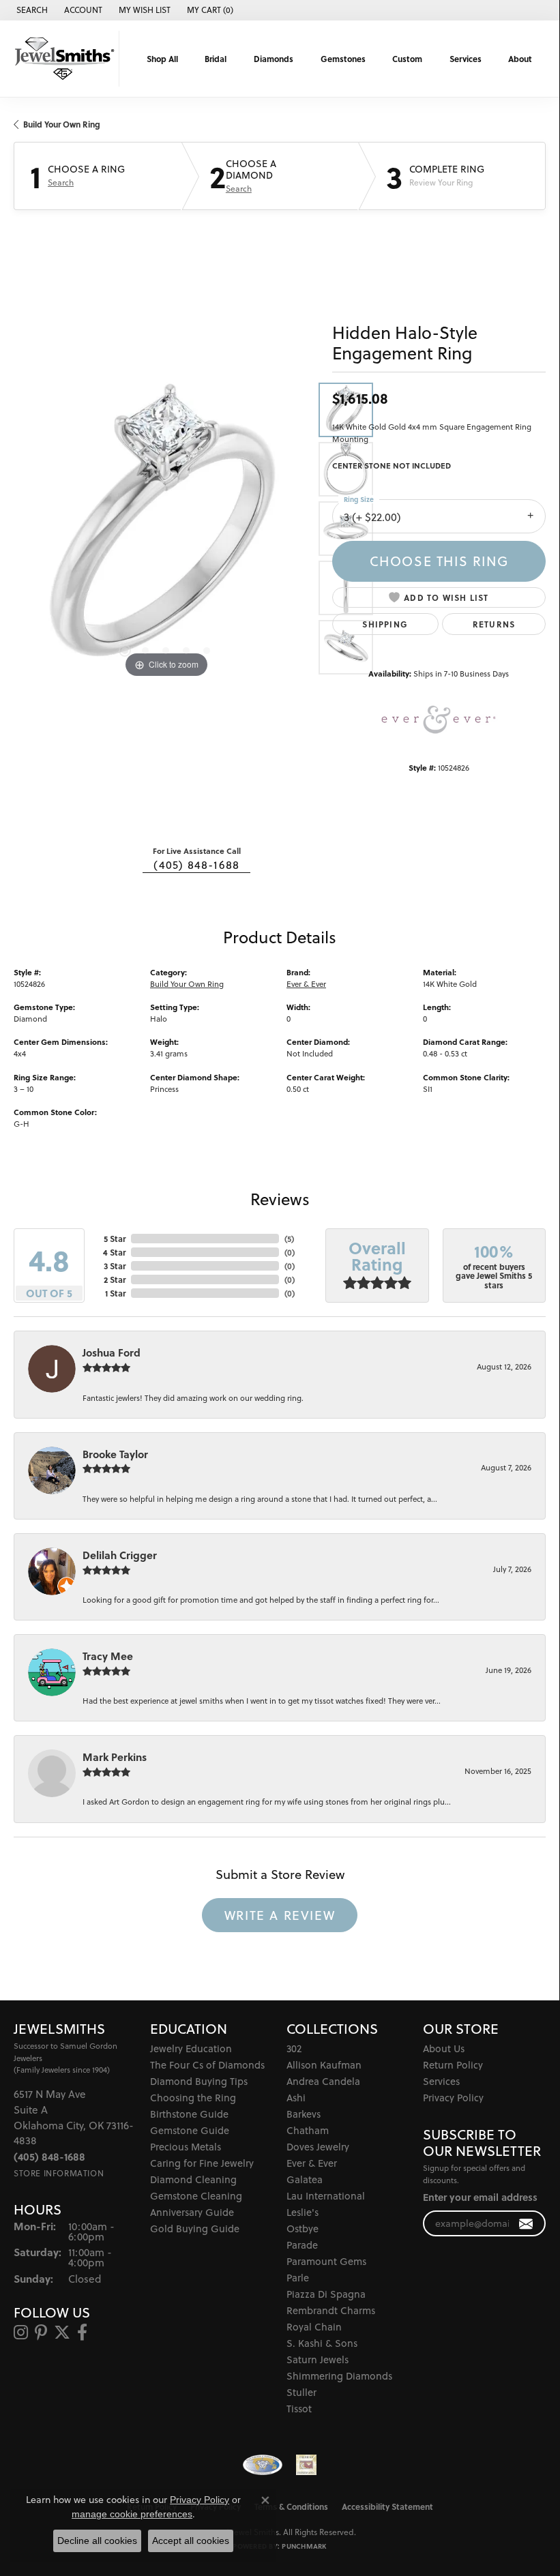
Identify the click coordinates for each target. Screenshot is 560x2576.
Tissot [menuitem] (299, 2409)
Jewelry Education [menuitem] (191, 2048)
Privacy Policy (453, 2098)
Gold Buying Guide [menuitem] (195, 2229)
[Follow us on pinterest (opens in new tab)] (41, 2333)
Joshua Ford (112, 1352)
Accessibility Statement (387, 2506)
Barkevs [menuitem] (304, 2114)
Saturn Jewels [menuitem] (318, 2359)
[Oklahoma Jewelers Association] (306, 2465)
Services (466, 59)
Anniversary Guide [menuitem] (192, 2212)
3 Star (115, 1266)
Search (61, 183)
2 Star (115, 1279)
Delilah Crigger (120, 1555)
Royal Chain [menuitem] (314, 2327)
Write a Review (280, 1915)
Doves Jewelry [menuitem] (318, 2147)
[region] (166, 529)
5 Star (115, 1239)
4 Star (114, 1252)
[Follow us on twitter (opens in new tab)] (62, 2333)
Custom (407, 59)
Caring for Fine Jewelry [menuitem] (202, 2163)
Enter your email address (480, 2197)
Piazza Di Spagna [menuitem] (326, 2294)
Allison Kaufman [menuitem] (324, 2065)
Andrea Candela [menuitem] (323, 2081)
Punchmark (304, 2546)
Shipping (385, 624)
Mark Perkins (115, 1757)
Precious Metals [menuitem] (186, 2147)
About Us (444, 2048)
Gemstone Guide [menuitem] (190, 2130)
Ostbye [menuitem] (303, 2229)
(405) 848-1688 (196, 865)
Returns (494, 624)
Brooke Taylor (115, 1454)
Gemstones (343, 59)
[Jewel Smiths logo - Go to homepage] (63, 59)
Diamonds (274, 59)
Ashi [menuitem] (296, 2098)
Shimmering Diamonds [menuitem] (339, 2376)
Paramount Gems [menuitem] (326, 2261)
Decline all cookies (97, 2541)
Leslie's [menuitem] (303, 2212)
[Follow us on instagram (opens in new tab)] (21, 2333)
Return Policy (453, 2065)
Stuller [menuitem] (301, 2392)
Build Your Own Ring (62, 124)
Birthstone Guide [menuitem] (189, 2114)
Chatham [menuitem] (308, 2130)
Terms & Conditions (291, 2506)
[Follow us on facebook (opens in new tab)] (82, 2333)
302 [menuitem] (294, 2048)
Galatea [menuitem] (305, 2179)
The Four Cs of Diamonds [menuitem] (207, 2065)
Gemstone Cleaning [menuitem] (196, 2196)
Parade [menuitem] (302, 2245)
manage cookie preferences (132, 2514)
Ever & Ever (306, 984)
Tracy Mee (108, 1656)
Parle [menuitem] (298, 2278)
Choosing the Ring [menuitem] (193, 2098)
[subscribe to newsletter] (526, 2224)
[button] (31, 10)
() (289, 1239)
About (520, 59)
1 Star (115, 1293)
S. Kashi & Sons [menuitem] (322, 2343)
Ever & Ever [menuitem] (312, 2163)
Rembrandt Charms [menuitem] (331, 2310)
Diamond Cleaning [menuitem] (193, 2179)
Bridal (216, 59)
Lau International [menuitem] (326, 2196)
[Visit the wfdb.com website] (263, 2465)
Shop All (162, 59)
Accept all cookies (191, 2541)
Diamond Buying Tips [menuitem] (199, 2081)
